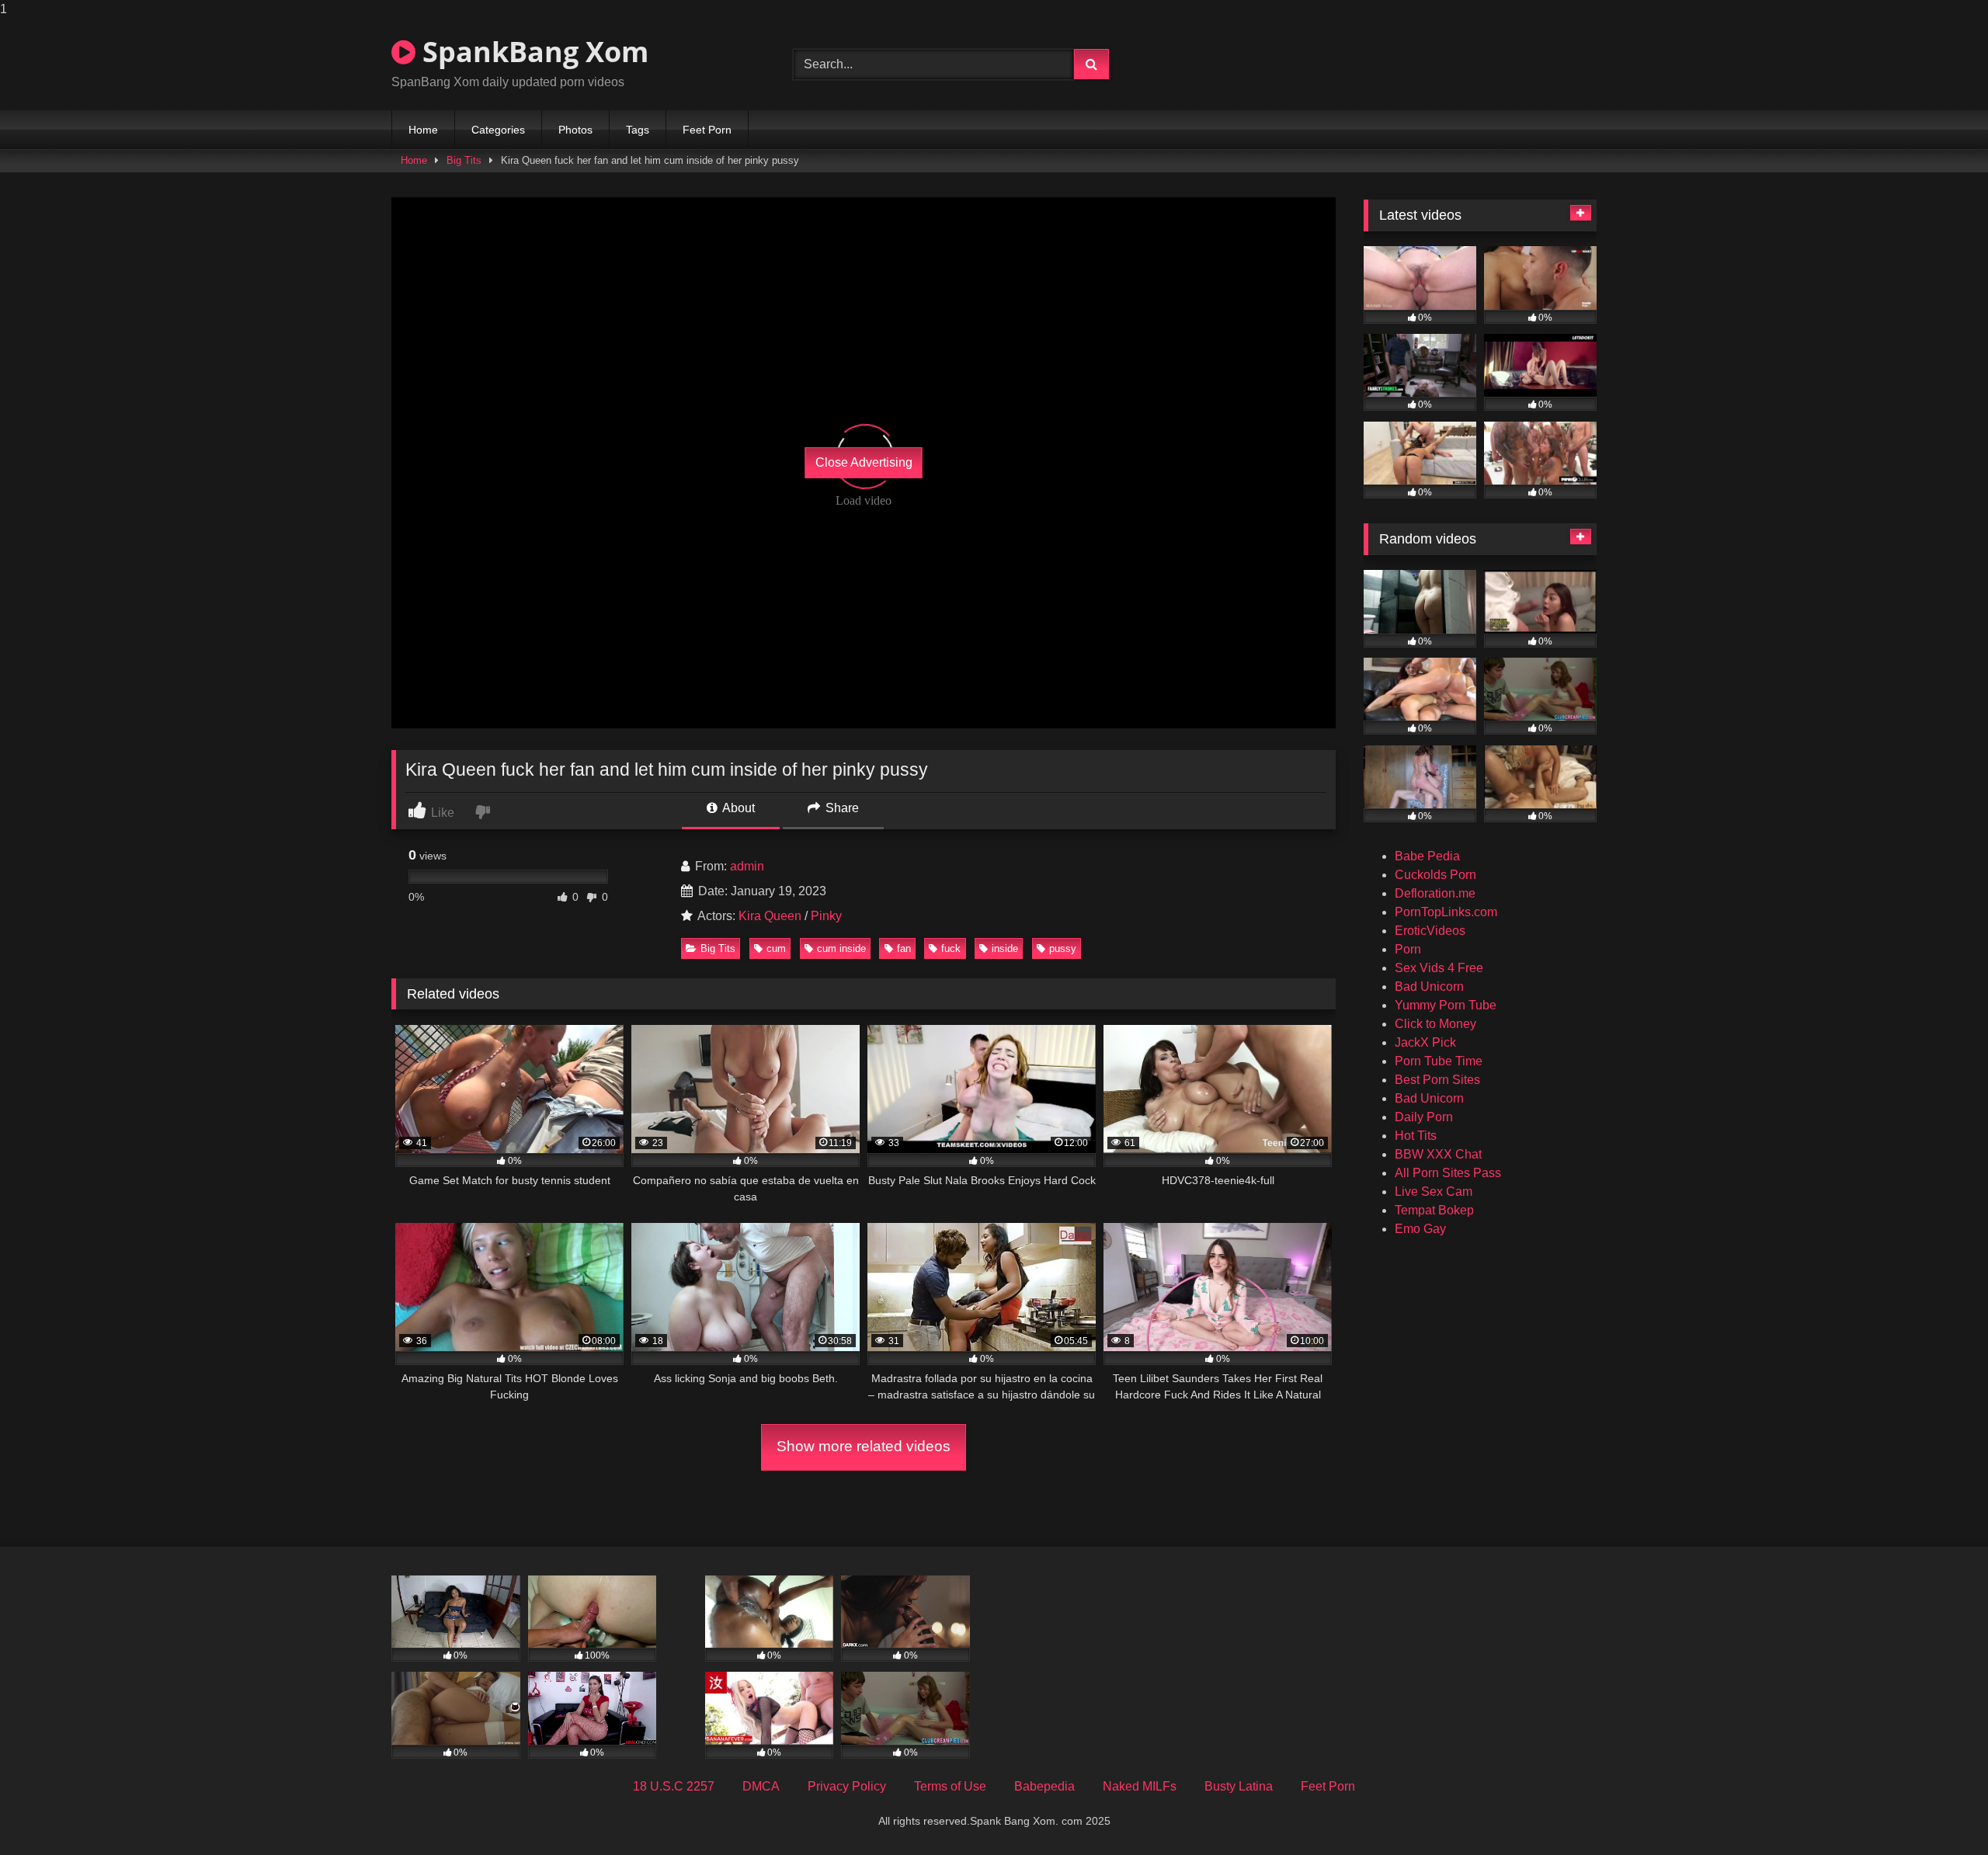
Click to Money (1435, 1024)
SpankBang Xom (532, 52)
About (737, 808)
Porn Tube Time (1439, 1061)
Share (841, 808)
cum (776, 948)
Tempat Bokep (1434, 1210)
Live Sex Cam (1434, 1192)
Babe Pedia (1427, 856)
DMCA (761, 1786)
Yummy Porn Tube (1446, 1005)
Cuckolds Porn (1435, 875)
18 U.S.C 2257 (674, 1786)
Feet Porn (707, 130)
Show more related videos (864, 1446)
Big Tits (464, 160)
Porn (1408, 949)
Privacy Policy (847, 1786)
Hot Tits (1416, 1136)
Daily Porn (1424, 1117)
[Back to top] (1940, 1812)
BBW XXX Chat (1438, 1154)
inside (1005, 948)
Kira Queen (770, 916)
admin (747, 866)
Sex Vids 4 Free (1439, 968)
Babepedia (1044, 1786)
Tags (638, 130)
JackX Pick (1425, 1042)
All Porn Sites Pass (1448, 1173)
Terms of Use (950, 1786)
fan (904, 948)
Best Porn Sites (1437, 1080)
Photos (575, 130)
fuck (951, 948)
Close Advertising (864, 462)
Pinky (826, 916)
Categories (498, 130)
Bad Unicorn (1429, 987)
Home (423, 130)
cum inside (841, 948)
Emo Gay (1420, 1229)
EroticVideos (1430, 931)
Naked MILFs (1140, 1786)
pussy (1063, 948)
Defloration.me (1435, 893)
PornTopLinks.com (1446, 912)
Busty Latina (1239, 1786)
